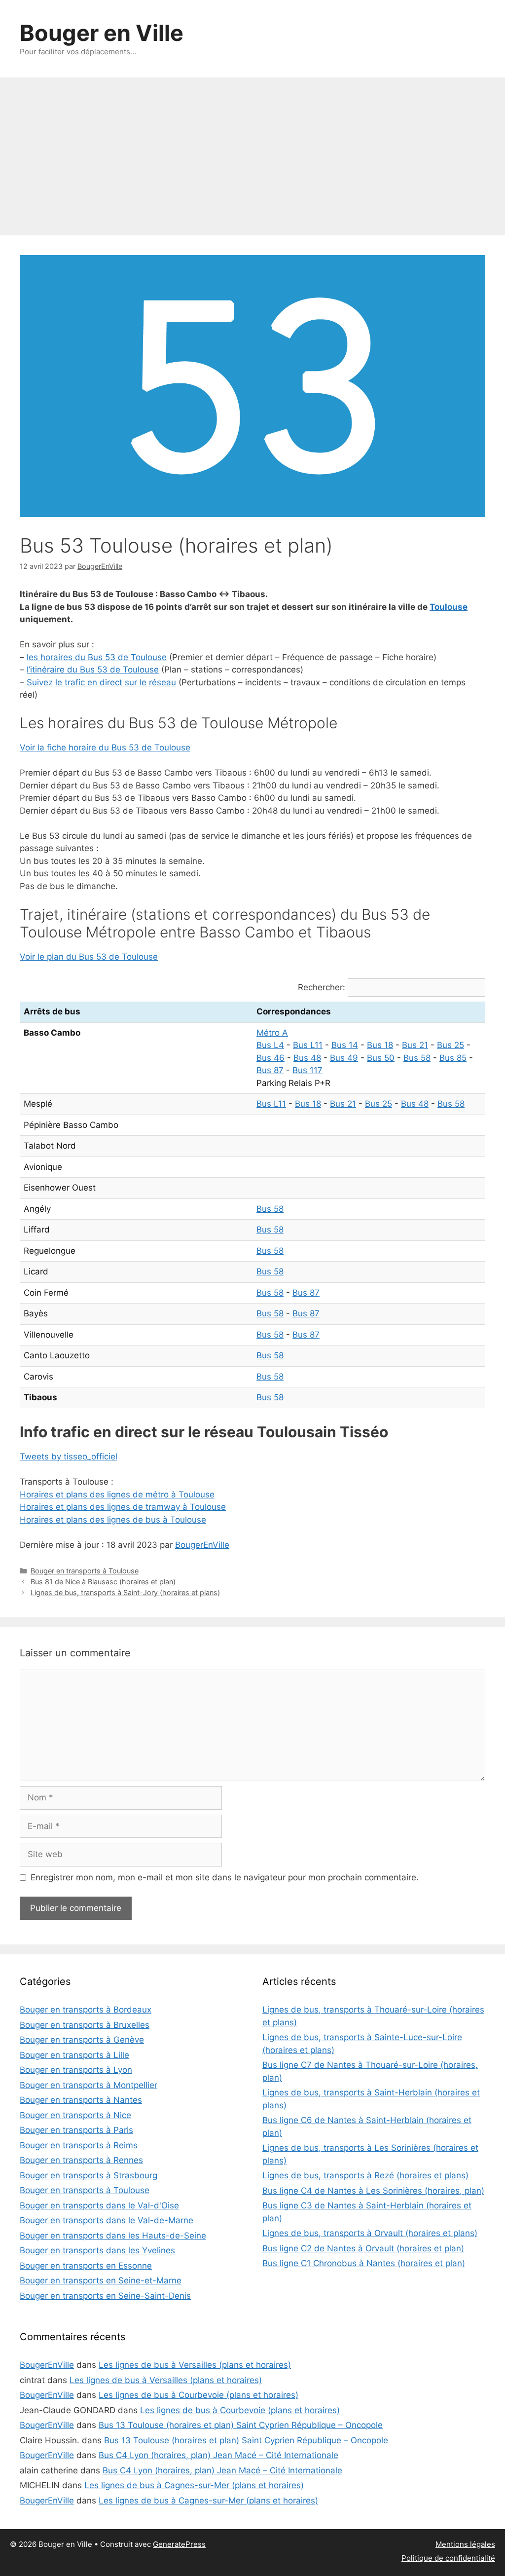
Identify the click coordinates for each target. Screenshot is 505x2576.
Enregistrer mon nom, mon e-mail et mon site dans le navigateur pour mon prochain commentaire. (225, 1877)
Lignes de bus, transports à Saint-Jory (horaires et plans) (125, 1592)
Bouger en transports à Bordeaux (86, 2010)
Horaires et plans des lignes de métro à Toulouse (117, 1494)
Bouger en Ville (102, 33)
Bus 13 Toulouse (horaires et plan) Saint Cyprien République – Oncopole (241, 2425)
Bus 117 (307, 1070)
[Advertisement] (252, 151)
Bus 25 (451, 1045)
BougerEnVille (202, 1545)
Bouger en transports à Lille (74, 2055)
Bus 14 (345, 1045)
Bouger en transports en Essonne (86, 2266)
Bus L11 (308, 1045)
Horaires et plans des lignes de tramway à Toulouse (123, 1507)
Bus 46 (271, 1058)
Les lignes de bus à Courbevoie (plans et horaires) (198, 2395)
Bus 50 (381, 1058)
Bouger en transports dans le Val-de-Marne (107, 2220)
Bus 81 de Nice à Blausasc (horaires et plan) (103, 1582)
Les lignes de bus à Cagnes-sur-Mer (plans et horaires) (194, 2485)
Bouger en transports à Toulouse (85, 1571)
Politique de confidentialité (448, 2558)
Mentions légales (465, 2544)
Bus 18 (380, 1045)
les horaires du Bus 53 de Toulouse (97, 657)
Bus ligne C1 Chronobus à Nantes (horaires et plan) (364, 2263)
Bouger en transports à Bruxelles (85, 2025)
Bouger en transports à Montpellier (89, 2085)
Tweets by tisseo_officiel (69, 1456)
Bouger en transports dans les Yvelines (97, 2250)
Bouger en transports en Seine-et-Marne (101, 2280)
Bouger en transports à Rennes (81, 2160)
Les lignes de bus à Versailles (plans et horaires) (195, 2365)
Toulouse (449, 607)
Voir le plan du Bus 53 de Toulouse (89, 957)
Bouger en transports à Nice (75, 2115)
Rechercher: (322, 987)
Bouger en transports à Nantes (81, 2100)
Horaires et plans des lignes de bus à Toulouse (113, 1520)
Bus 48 (307, 1058)
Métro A (272, 1033)
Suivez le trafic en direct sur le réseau (101, 682)
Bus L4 (270, 1045)
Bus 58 (417, 1058)
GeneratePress (179, 2544)
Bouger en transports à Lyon (76, 2070)
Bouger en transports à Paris (76, 2130)
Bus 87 (270, 1070)
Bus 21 (415, 1045)
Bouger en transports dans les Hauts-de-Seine (113, 2236)
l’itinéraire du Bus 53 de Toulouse (93, 670)
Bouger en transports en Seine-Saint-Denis (105, 2296)
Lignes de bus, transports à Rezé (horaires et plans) (365, 2175)
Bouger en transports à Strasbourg (89, 2175)
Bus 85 (453, 1058)
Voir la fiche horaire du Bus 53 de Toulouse (105, 747)
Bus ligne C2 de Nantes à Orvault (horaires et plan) (363, 2248)
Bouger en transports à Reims (79, 2145)
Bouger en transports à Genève (82, 2040)
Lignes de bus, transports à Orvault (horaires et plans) (370, 2233)
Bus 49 (344, 1058)
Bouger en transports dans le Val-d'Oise (99, 2205)
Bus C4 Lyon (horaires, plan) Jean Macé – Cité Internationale (218, 2455)
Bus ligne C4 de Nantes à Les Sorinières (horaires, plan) (373, 2191)
